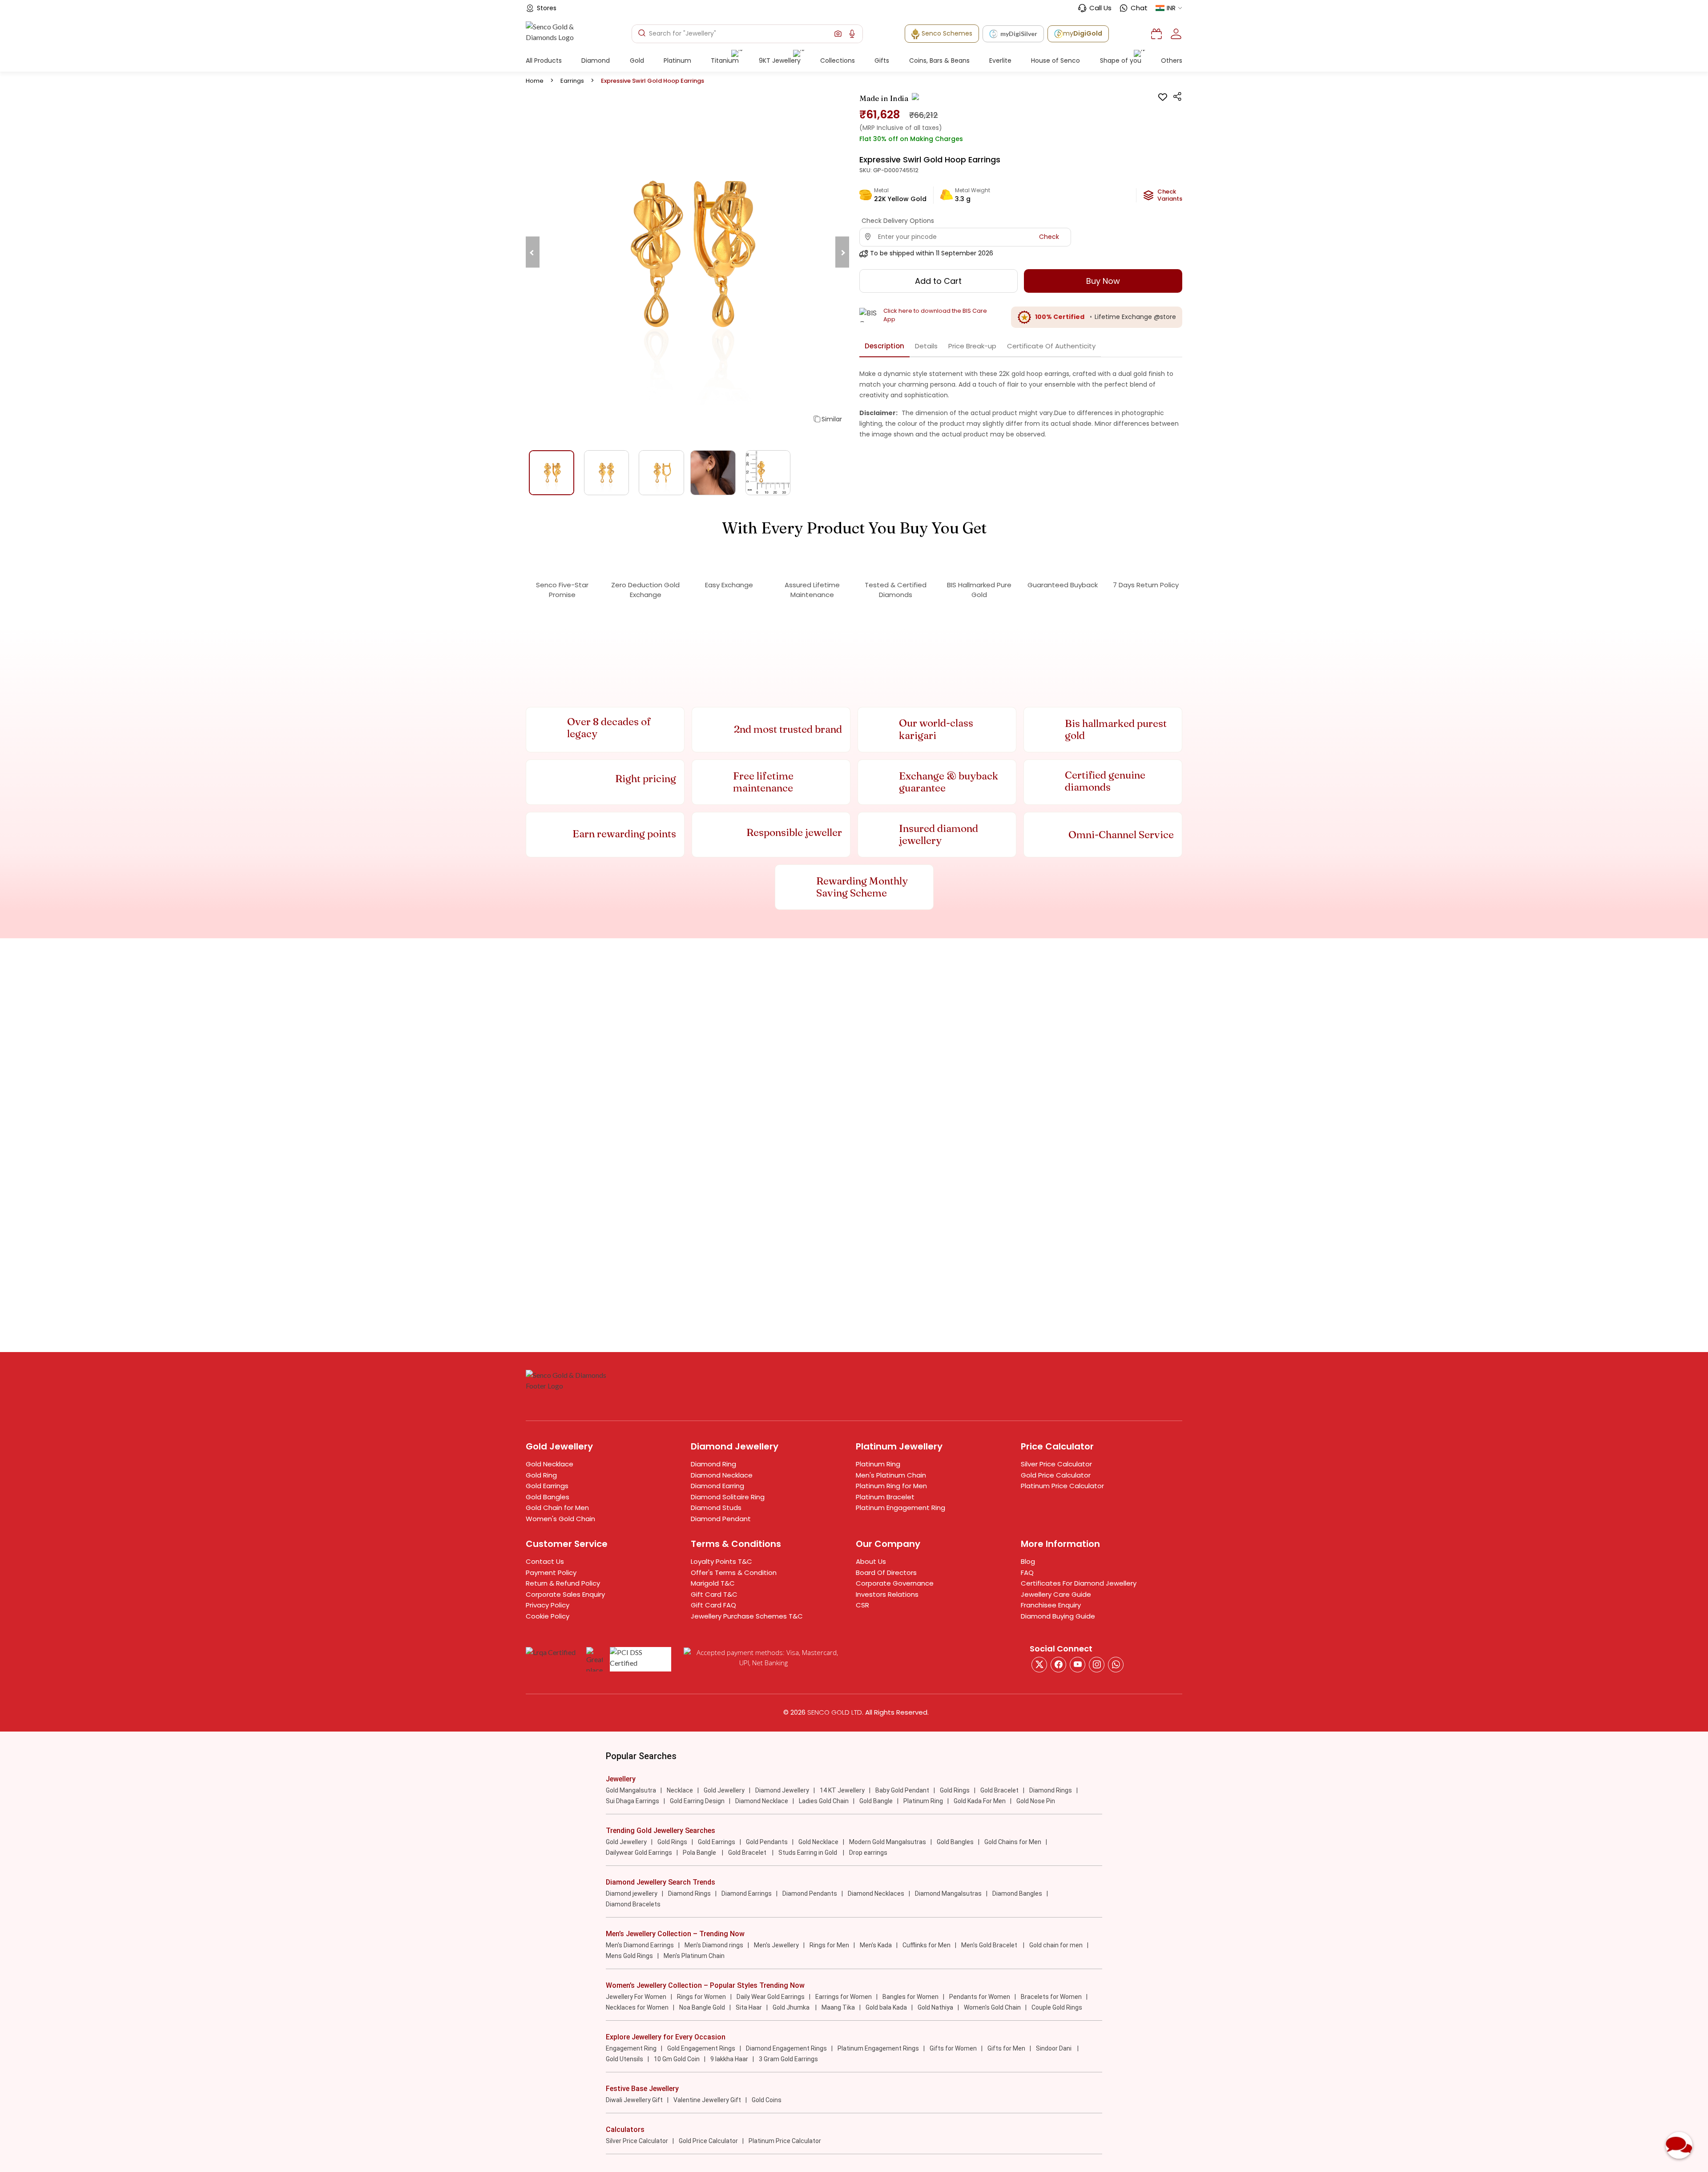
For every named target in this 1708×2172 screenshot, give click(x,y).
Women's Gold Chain (560, 1519)
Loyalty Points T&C (721, 1561)
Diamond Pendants (810, 1893)
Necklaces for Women (637, 2007)
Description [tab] (884, 346)
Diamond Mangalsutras (948, 1893)
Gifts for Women (953, 2048)
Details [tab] (926, 346)
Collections (838, 61)
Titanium (725, 61)
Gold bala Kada (886, 2007)
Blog (1028, 1561)
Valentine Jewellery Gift (707, 2100)
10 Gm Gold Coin (677, 2059)
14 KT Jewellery (842, 1790)
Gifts (882, 61)
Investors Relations (887, 1594)
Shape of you (1121, 61)
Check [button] (1049, 237)
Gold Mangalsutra (631, 1790)
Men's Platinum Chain (891, 1475)
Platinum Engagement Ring (900, 1508)
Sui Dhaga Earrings (632, 1801)
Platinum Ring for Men (891, 1486)
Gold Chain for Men (557, 1508)
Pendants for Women (980, 1997)
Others (1172, 61)
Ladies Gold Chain (824, 1801)
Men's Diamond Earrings (640, 1945)
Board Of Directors (886, 1572)
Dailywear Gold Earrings (639, 1853)
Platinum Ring (878, 1464)
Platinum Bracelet (885, 1497)
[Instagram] (1078, 1665)
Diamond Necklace (722, 1475)
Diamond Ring (713, 1464)
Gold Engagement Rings (701, 2048)
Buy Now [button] (1103, 281)
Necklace (680, 1790)
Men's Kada (876, 1945)
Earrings (572, 81)
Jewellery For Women (636, 1997)
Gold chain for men (1056, 1945)
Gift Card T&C (714, 1594)
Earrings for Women (844, 1997)
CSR (862, 1605)
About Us (871, 1561)
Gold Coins (767, 2100)
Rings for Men (829, 1945)
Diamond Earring (717, 1486)
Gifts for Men (1006, 2048)
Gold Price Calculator (1056, 1475)
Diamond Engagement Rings (786, 2048)
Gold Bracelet (999, 1790)
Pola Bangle (700, 1853)
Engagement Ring (631, 2048)
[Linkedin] (1116, 1665)
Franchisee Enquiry (1051, 1605)
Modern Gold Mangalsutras (888, 1842)
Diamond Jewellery (782, 1790)
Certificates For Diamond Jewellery (1079, 1583)
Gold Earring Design (697, 1801)
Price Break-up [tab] (972, 346)
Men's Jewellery (776, 1945)
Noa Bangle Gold (702, 2007)
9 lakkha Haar (729, 2059)
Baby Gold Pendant (902, 1790)
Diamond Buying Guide (1058, 1616)
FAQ (1027, 1572)
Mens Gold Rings (629, 1956)
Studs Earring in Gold (808, 1853)
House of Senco (1055, 61)
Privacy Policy (548, 1605)
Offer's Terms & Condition (734, 1572)
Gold (637, 61)
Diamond (596, 61)
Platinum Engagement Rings (878, 2048)
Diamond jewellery (632, 1893)
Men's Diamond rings (714, 1945)
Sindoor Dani (1054, 2048)
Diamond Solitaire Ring (728, 1497)
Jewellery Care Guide (1056, 1594)
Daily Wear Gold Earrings (771, 1997)
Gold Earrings (547, 1486)
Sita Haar (749, 2007)
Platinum (677, 61)
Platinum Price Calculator (1062, 1486)
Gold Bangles (548, 1497)
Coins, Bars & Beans (939, 61)
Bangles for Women (910, 1997)
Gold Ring (541, 1475)
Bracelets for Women (1051, 1997)
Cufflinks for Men (927, 1945)
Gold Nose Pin (1036, 1801)
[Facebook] (1058, 1665)
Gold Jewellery (724, 1790)
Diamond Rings (1051, 1790)
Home (535, 81)
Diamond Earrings (747, 1893)
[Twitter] (1039, 1665)
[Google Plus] (1097, 1665)
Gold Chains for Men (1013, 1842)
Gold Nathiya (935, 2007)
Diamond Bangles (1017, 1893)
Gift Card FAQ (713, 1605)
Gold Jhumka (792, 2007)
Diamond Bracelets (633, 1904)
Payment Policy (551, 1572)
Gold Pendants (767, 1842)
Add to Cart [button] (938, 281)
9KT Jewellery (780, 61)
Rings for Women (701, 1997)
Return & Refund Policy (563, 1583)
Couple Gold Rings (1057, 2007)
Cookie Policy (548, 1616)
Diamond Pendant (721, 1519)
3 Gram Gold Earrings (788, 2059)
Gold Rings (955, 1790)
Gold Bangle (876, 1801)
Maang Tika (838, 2007)
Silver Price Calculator (1056, 1464)
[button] (838, 34)
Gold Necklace (550, 1464)
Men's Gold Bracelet (990, 1945)
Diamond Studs (716, 1508)
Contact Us (545, 1561)
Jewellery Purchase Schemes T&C (747, 1616)
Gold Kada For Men (980, 1801)
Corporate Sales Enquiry (565, 1594)
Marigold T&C (713, 1583)
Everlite (1000, 61)
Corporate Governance (895, 1583)
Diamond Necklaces (876, 1893)
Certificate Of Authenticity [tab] (1051, 346)
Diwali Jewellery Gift (634, 2100)
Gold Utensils (624, 2059)
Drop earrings (868, 1853)
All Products (544, 61)
